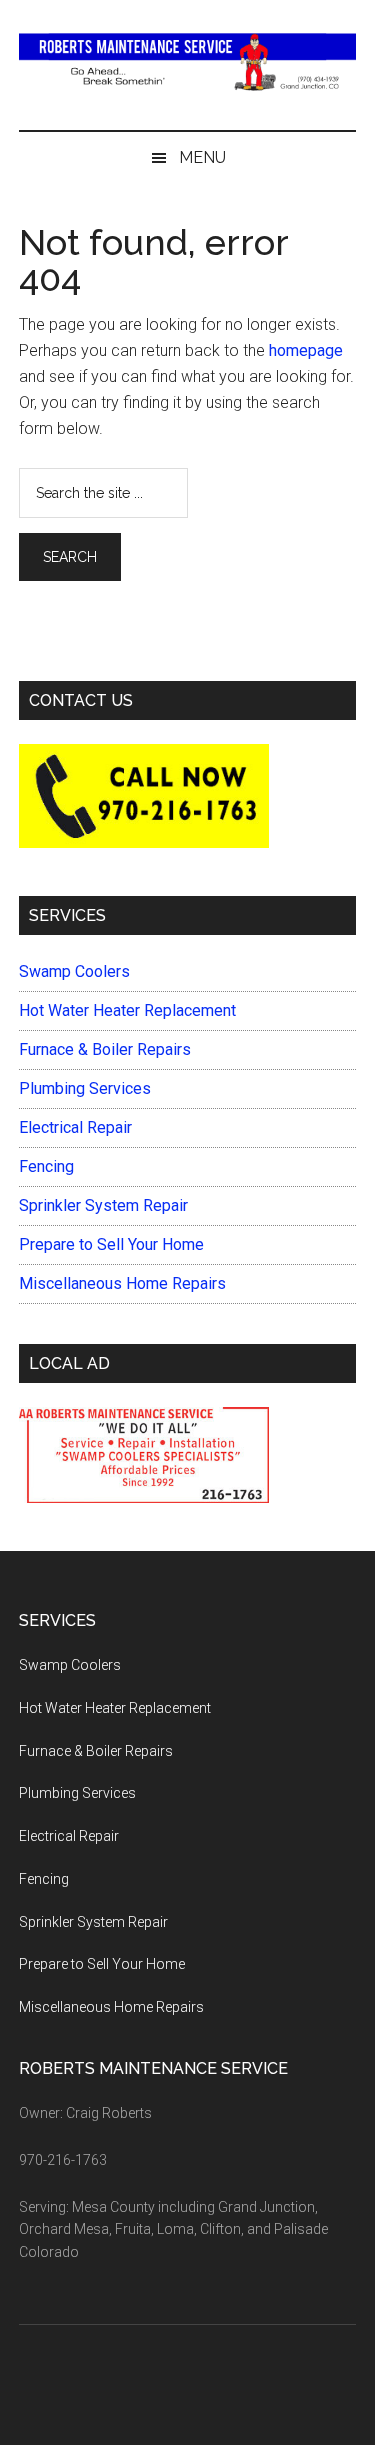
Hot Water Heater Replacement (127, 1010)
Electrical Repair (75, 1127)
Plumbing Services (85, 1088)
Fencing (46, 1166)
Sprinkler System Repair (103, 1205)
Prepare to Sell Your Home (111, 1244)
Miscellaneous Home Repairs (122, 1283)
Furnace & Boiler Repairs (105, 1049)
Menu (202, 157)
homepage (306, 350)
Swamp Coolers (74, 971)
